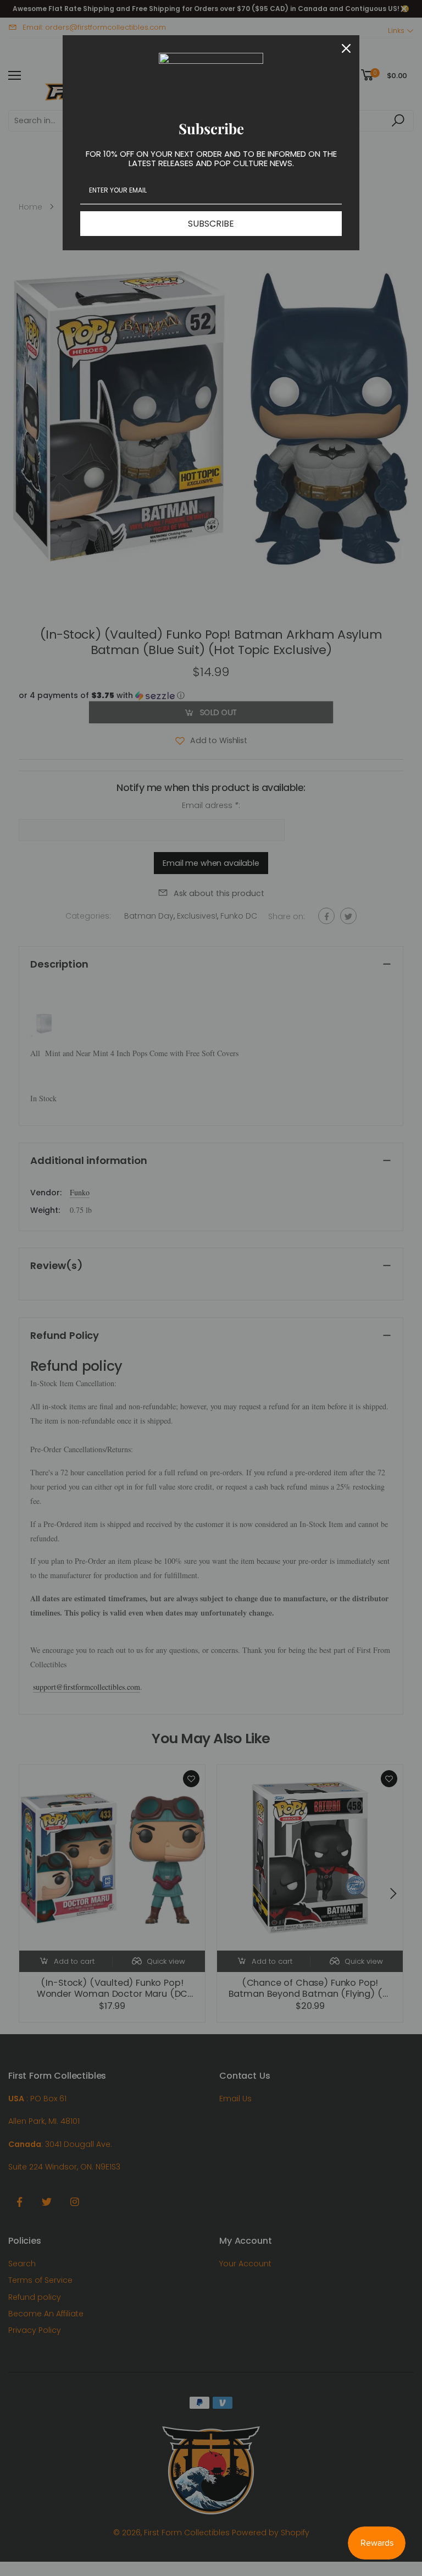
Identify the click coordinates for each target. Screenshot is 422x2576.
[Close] (346, 48)
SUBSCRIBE (211, 224)
